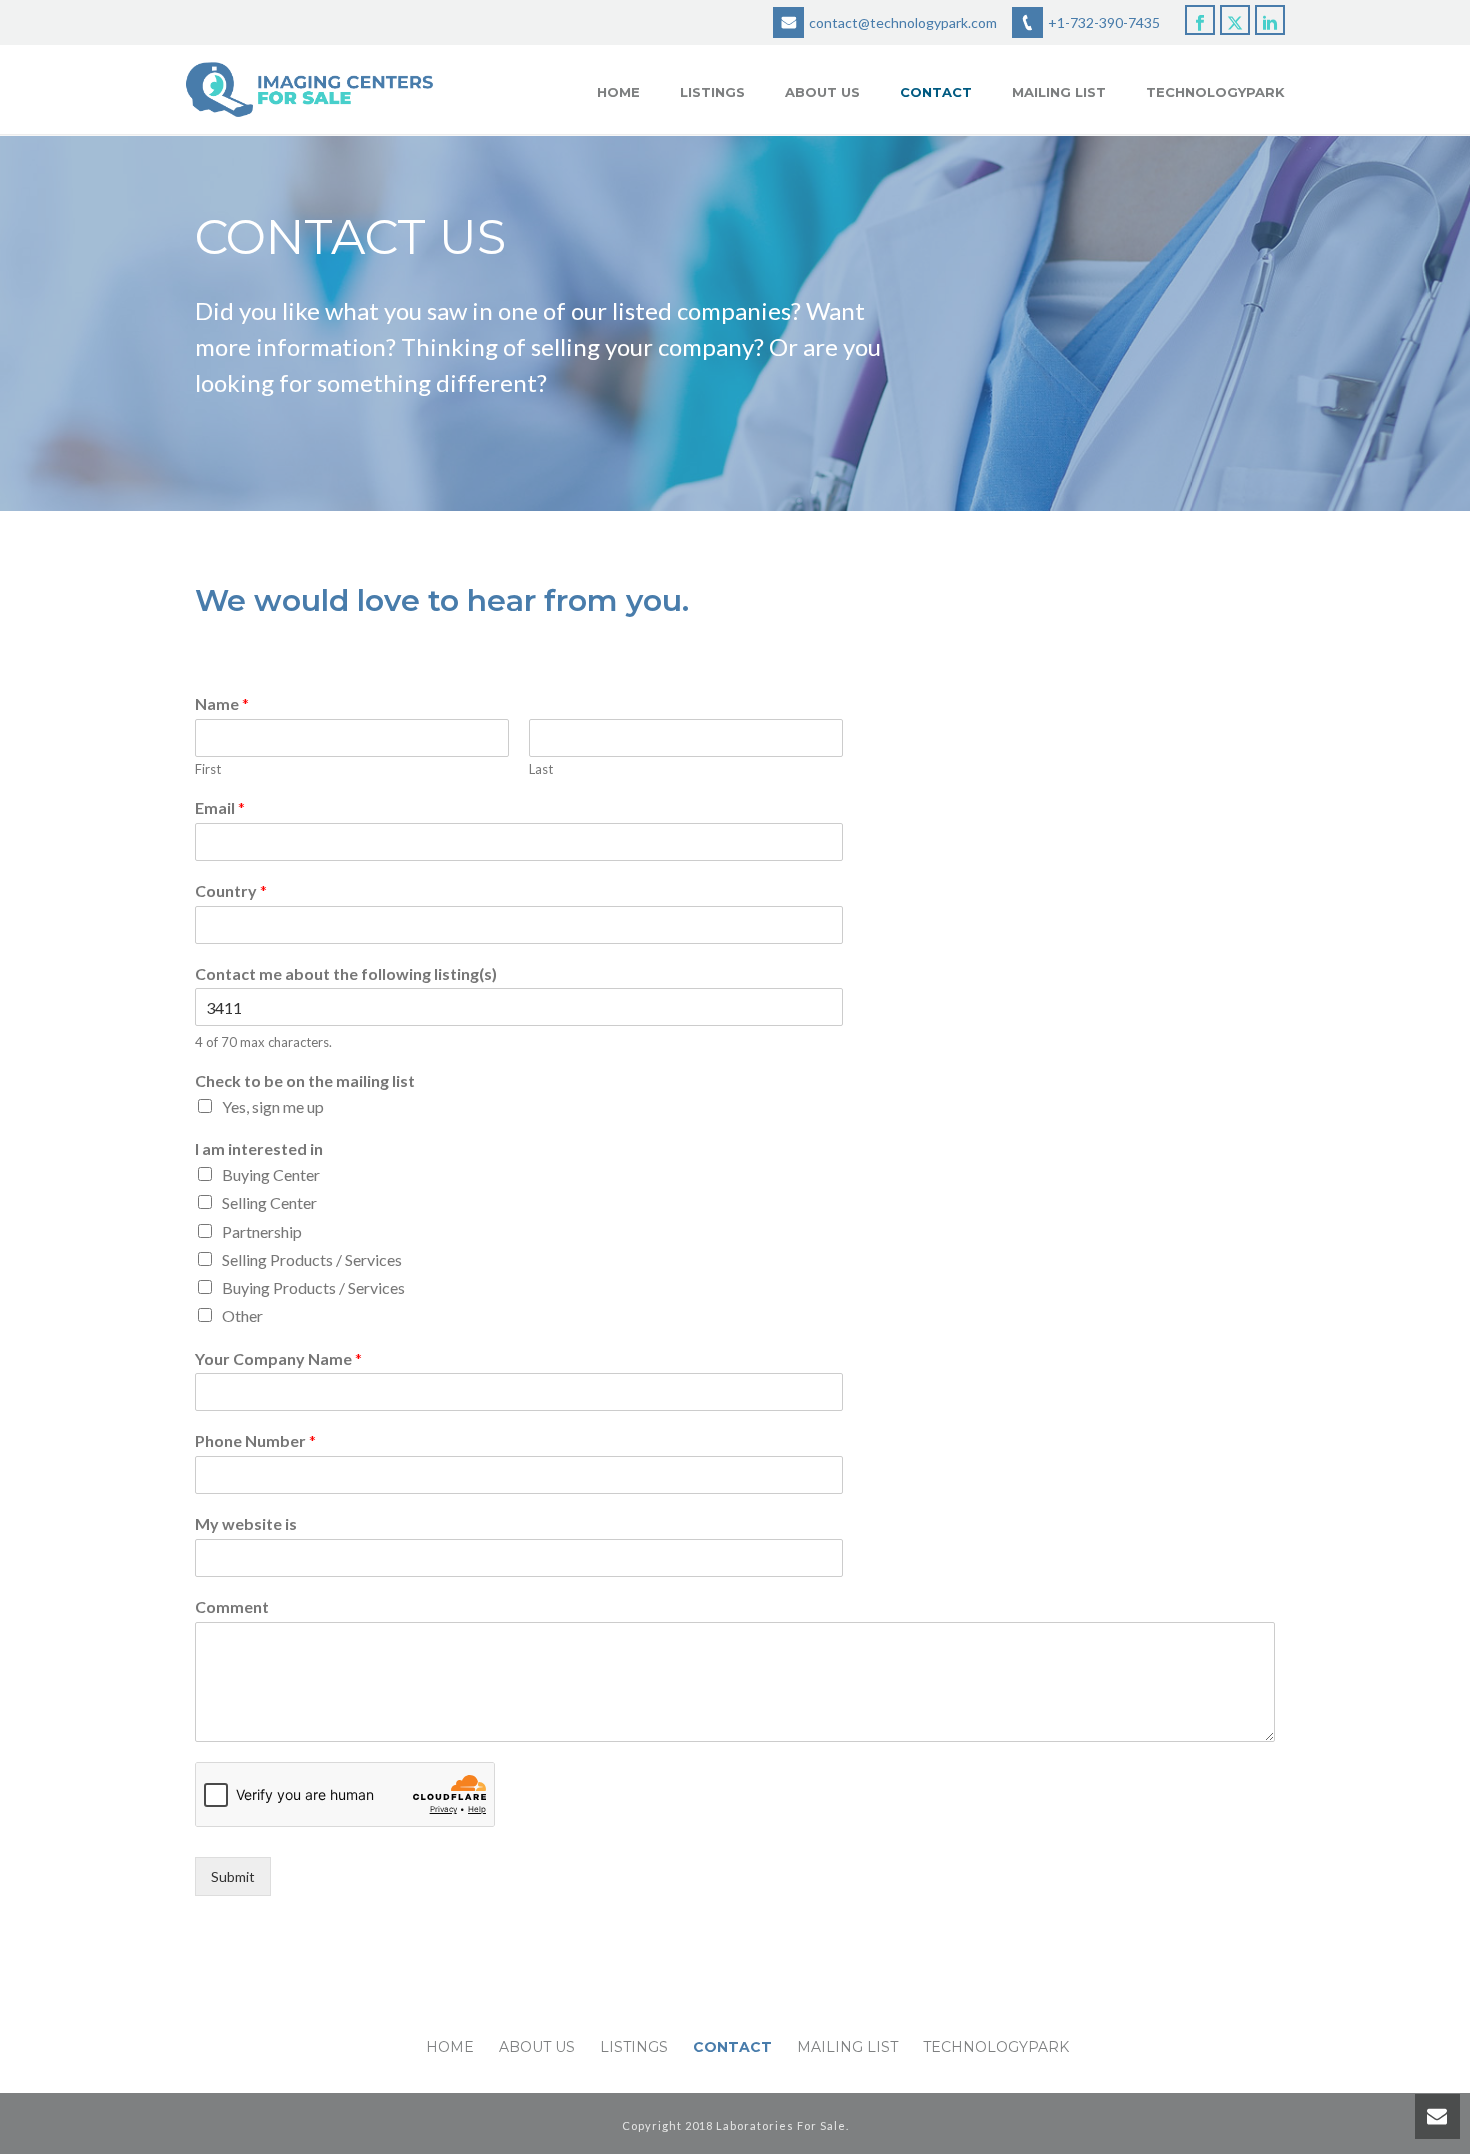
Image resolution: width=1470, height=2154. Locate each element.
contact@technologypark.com (903, 22)
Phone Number (255, 1440)
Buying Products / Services (313, 1287)
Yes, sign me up (273, 1106)
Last (541, 769)
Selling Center (269, 1202)
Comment (232, 1606)
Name (222, 703)
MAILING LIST (1059, 92)
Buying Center (271, 1174)
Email (220, 807)
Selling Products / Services (312, 1259)
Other (242, 1315)
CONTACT (936, 92)
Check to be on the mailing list (305, 1080)
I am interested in (259, 1148)
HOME (618, 92)
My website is (246, 1523)
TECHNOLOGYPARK (1215, 92)
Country (231, 890)
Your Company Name (278, 1358)
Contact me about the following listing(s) (346, 973)
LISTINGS (712, 92)
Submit (233, 1876)
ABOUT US (822, 92)
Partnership (262, 1231)
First (208, 769)
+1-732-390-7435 (1104, 22)
